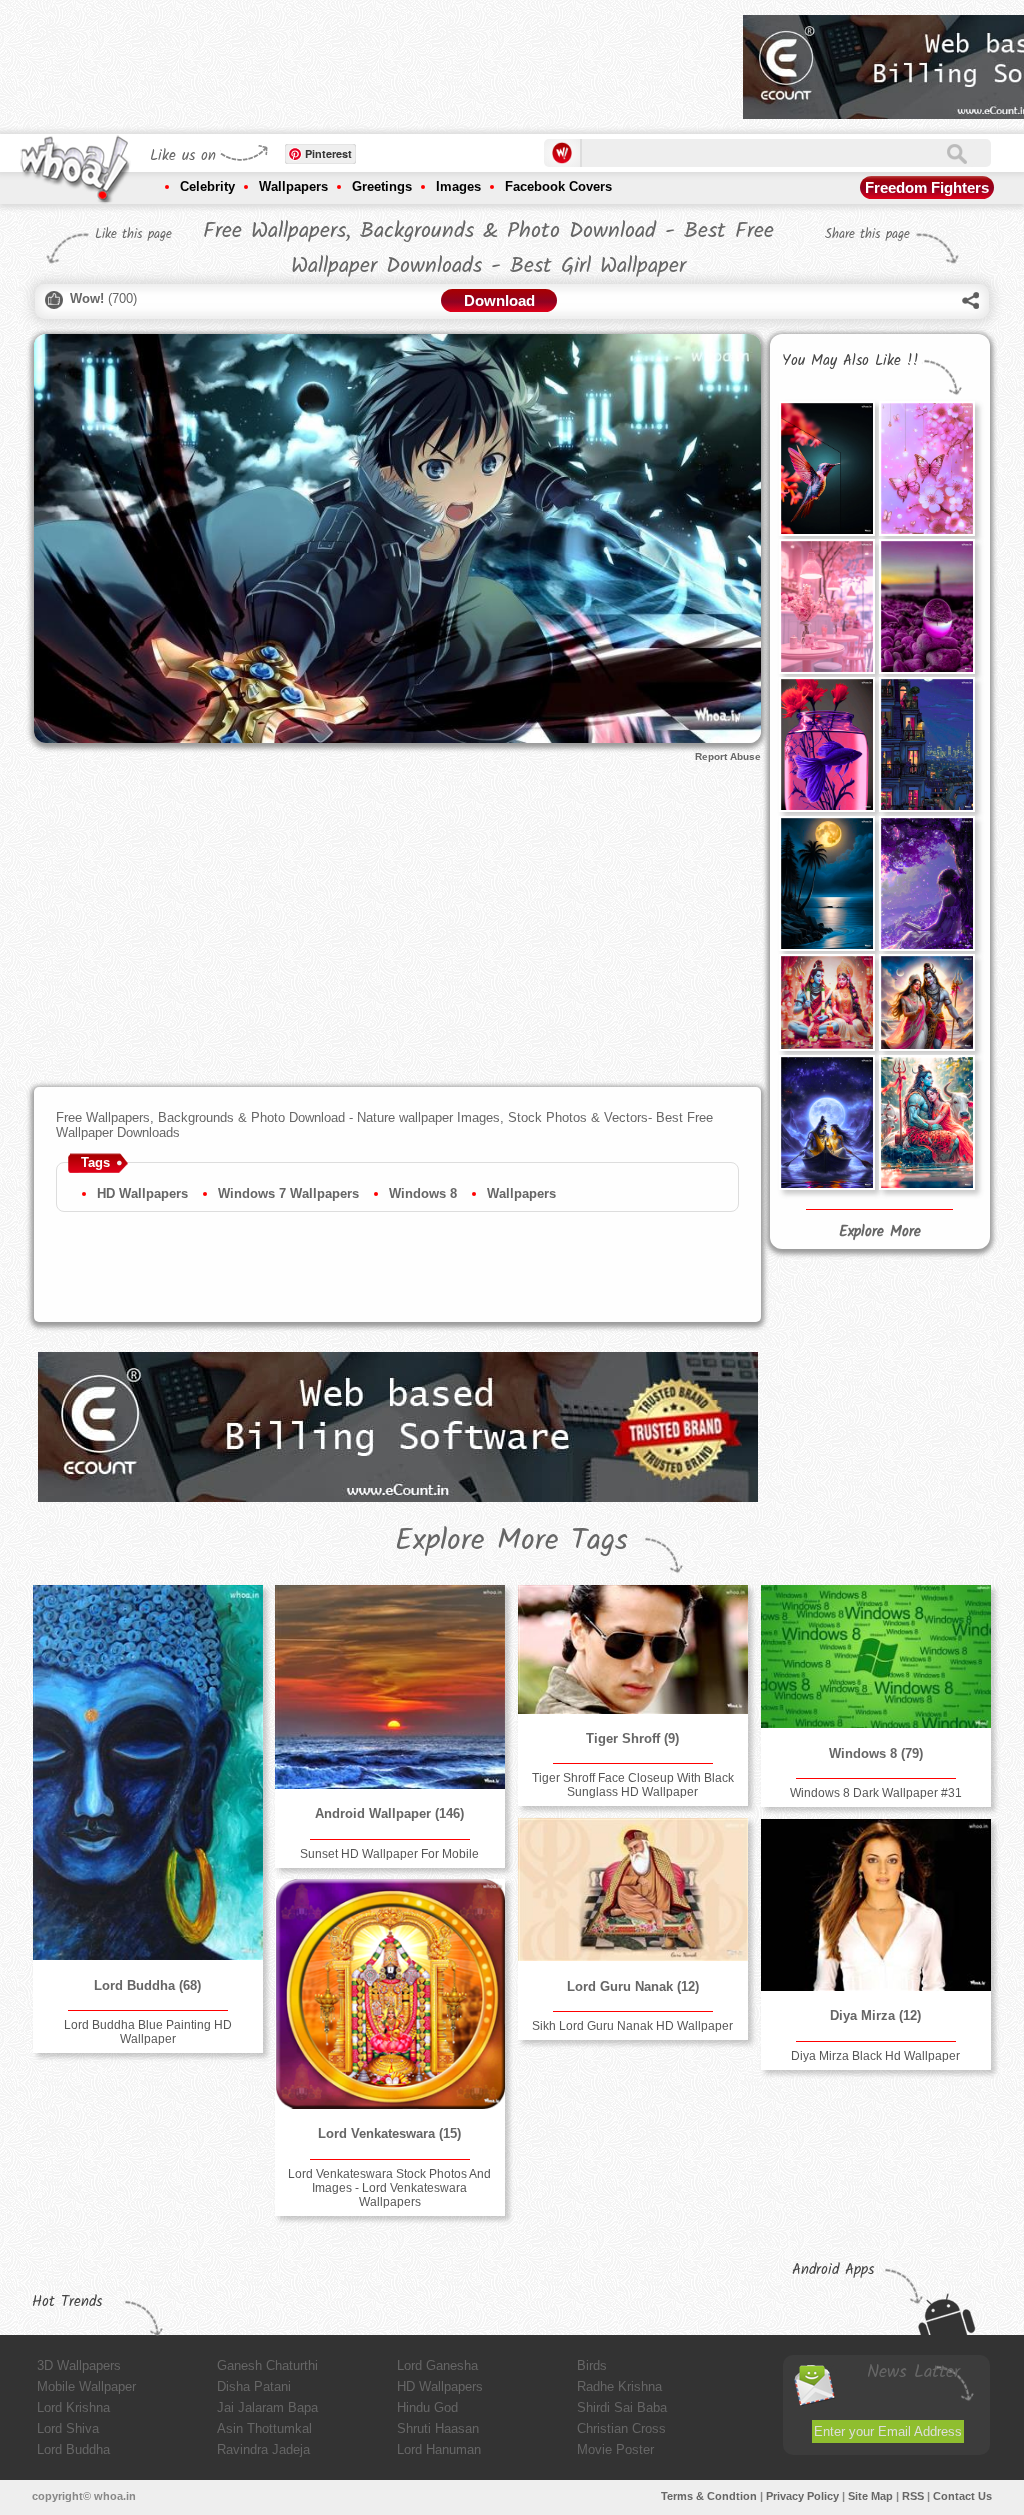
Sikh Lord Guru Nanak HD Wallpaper (632, 2026)
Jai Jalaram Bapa (267, 2407)
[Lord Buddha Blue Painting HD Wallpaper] (148, 1772)
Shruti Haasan (438, 2428)
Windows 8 (423, 1193)
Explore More (880, 1232)
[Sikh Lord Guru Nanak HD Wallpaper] (633, 1889)
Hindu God (427, 2407)
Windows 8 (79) (876, 1753)
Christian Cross (621, 2428)
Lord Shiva (68, 2428)
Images (458, 186)
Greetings (382, 186)
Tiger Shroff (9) (632, 1738)
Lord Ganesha (437, 2365)
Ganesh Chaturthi (267, 2365)
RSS (913, 2496)
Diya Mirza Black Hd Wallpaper (875, 2056)
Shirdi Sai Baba (622, 2407)
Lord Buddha (73, 2449)
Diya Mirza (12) (875, 2015)
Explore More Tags (511, 1541)
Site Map (870, 2496)
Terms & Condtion (709, 2496)
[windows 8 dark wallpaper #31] (876, 1656)
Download (499, 300)
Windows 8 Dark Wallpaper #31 (876, 1793)
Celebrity (207, 186)
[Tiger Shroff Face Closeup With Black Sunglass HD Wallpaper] (633, 1649)
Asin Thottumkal (264, 2428)
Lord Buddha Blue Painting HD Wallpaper (148, 2032)
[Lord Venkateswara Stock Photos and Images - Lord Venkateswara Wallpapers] (390, 1994)
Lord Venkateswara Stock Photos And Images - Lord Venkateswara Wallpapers (389, 2188)
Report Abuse (728, 756)
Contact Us (962, 2496)
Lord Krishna (73, 2407)
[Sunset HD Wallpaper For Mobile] (390, 1687)
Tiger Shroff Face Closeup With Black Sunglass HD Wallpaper (633, 1785)
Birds (592, 2365)
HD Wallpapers (142, 1193)
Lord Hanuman (439, 2449)
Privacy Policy (802, 2496)
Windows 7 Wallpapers (288, 1193)
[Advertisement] (364, 60)
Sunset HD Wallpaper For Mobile (389, 1854)
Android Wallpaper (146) (389, 1813)
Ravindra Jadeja (263, 2449)
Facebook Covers (558, 186)
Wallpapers (293, 186)
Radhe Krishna (619, 2386)
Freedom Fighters (927, 187)
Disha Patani (254, 2386)
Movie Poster (615, 2449)
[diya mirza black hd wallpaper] (876, 1905)
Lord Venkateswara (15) (389, 2133)
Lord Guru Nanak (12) (633, 1986)
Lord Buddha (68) (147, 1985)
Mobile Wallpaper (86, 2386)
